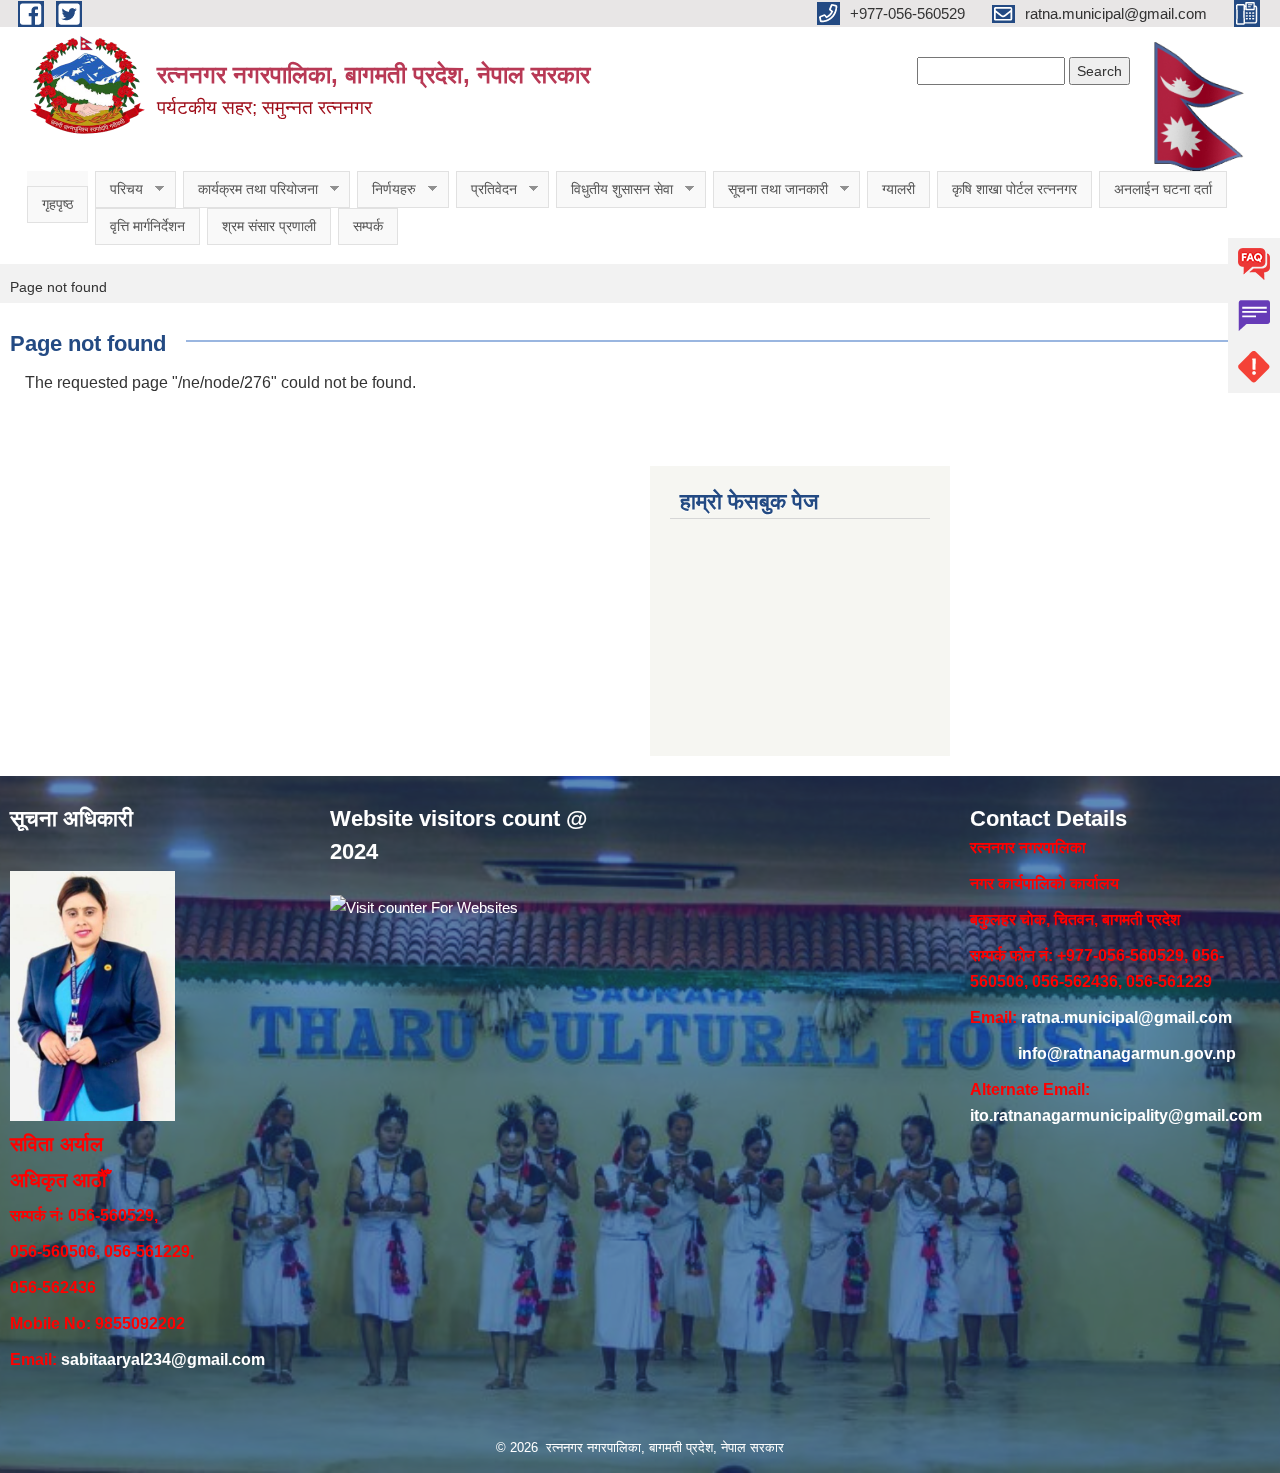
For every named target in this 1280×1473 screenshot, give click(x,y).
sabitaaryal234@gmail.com (163, 1359)
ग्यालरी (898, 189)
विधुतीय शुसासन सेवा (614, 189)
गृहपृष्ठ (57, 204)
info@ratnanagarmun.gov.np (1127, 1053)
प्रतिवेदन (486, 189)
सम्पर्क (368, 226)
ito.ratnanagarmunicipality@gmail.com (1116, 1115)
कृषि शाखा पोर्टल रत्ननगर (1014, 189)
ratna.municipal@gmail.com (1126, 1017)
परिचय (119, 189)
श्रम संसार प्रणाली (269, 226)
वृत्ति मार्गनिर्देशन (147, 226)
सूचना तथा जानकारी (770, 189)
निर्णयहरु (386, 189)
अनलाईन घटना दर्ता (1163, 189)
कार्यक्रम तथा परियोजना (250, 189)
